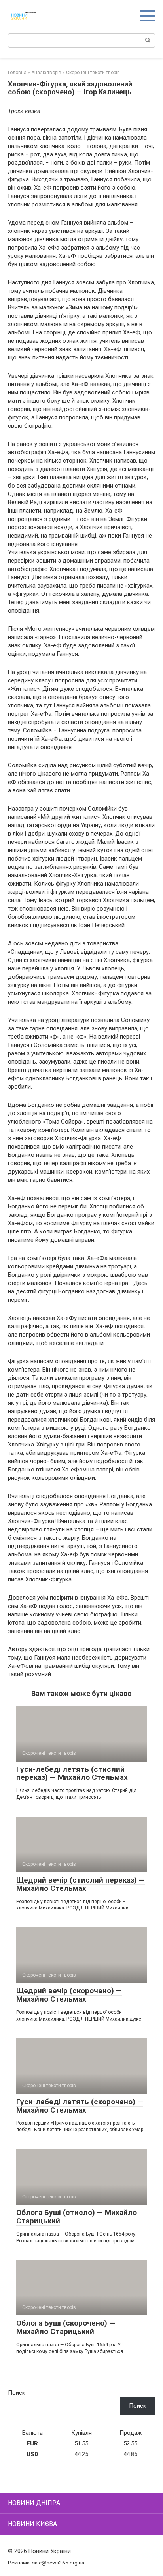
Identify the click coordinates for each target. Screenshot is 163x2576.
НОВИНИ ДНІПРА (34, 2503)
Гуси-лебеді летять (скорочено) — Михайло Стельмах (80, 2106)
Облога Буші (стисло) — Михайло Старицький (77, 2217)
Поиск (17, 2393)
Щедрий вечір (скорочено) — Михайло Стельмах (69, 1995)
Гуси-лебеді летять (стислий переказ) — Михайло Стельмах (72, 1773)
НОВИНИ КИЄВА (32, 2524)
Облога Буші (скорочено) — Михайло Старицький (66, 2327)
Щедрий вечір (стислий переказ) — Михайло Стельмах (81, 1884)
